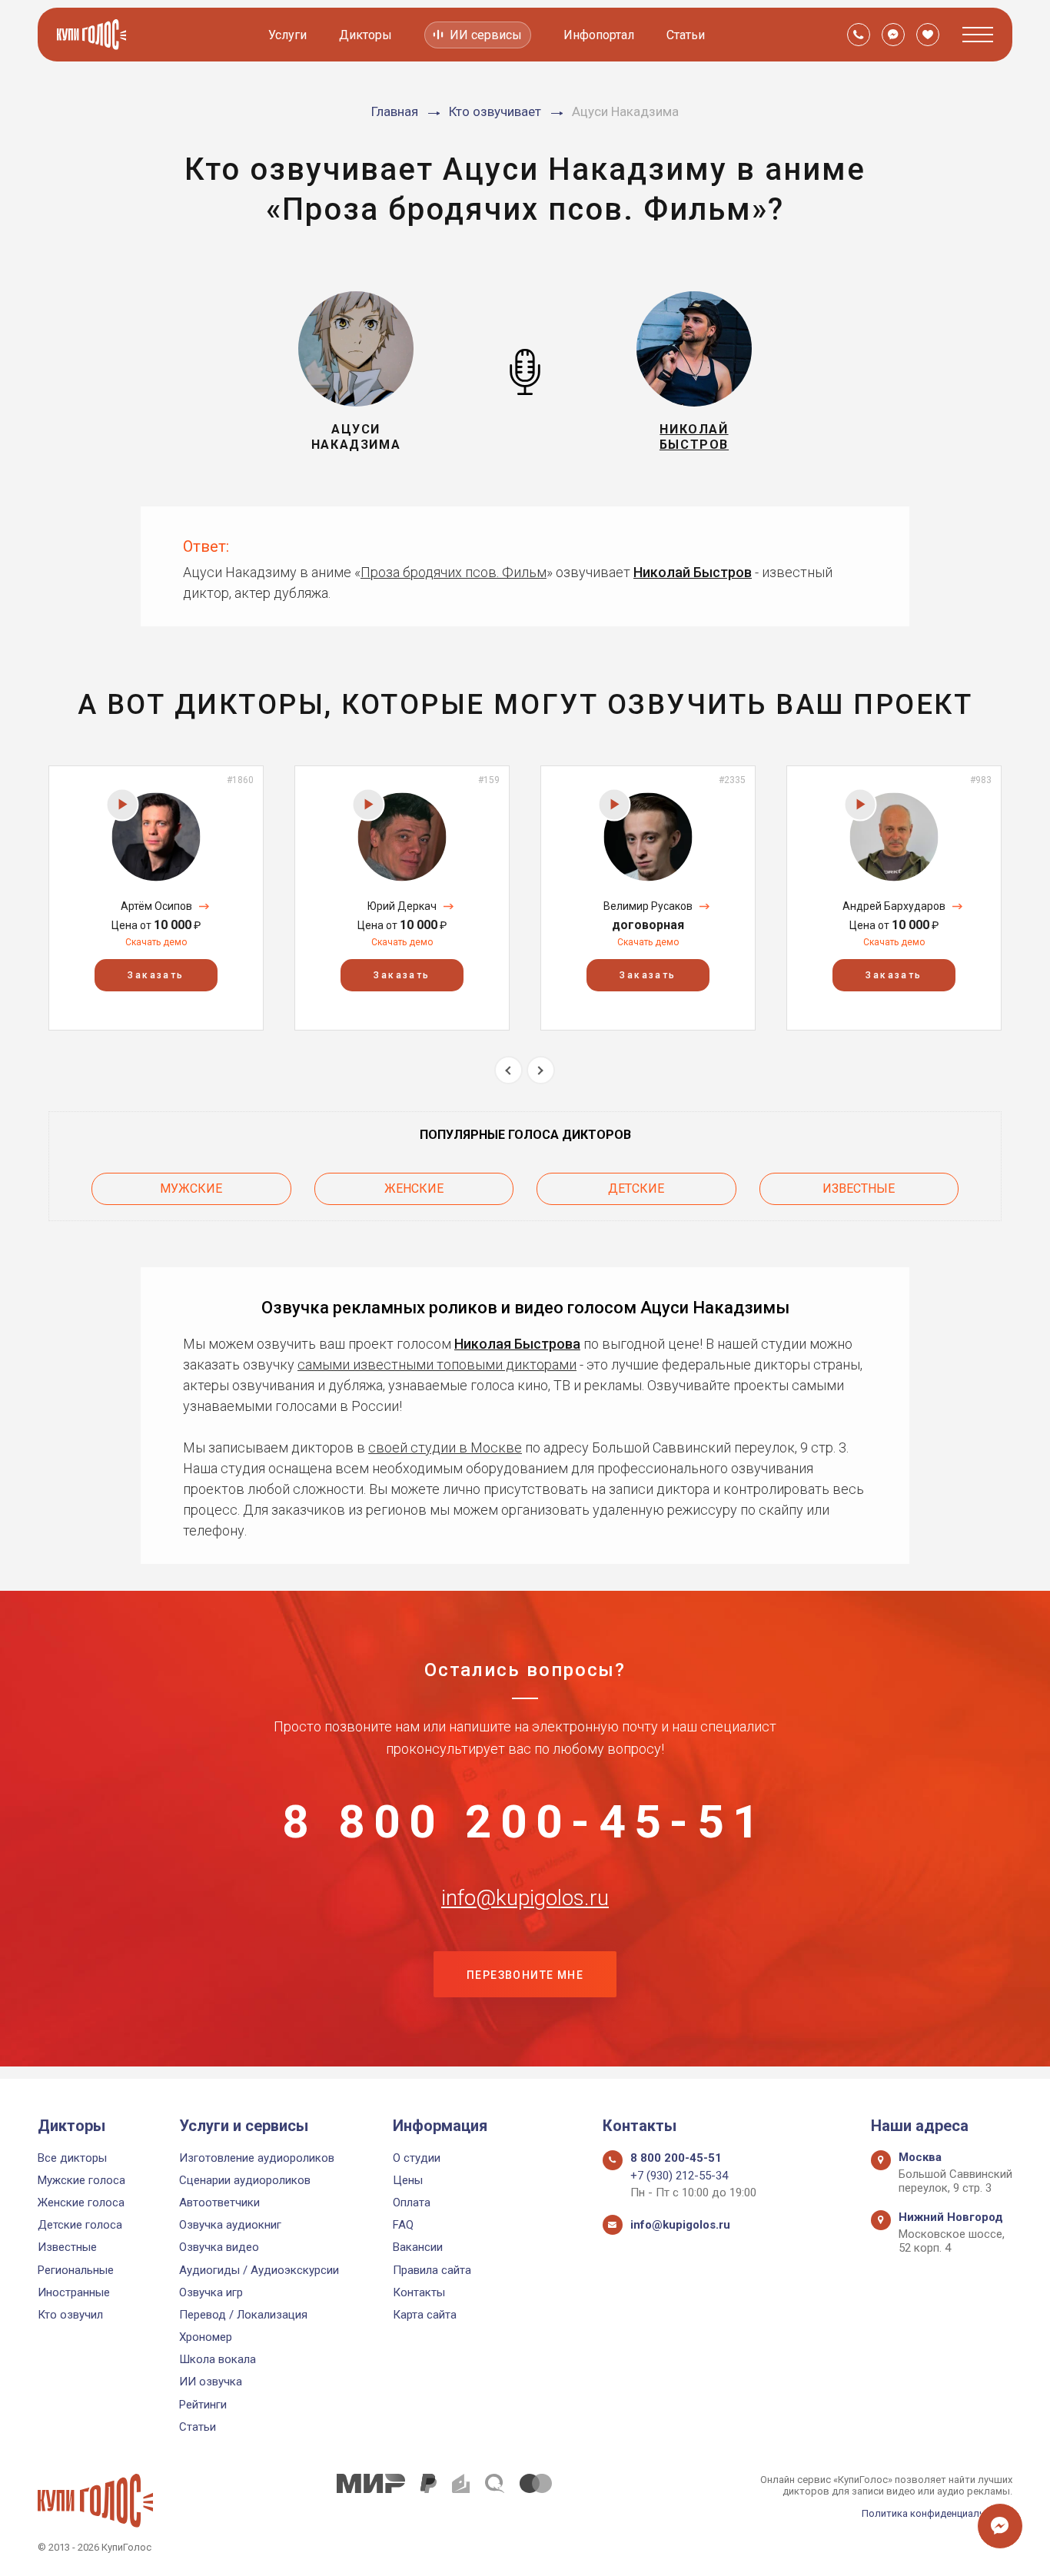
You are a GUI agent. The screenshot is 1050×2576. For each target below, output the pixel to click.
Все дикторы (72, 2158)
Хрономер (206, 2337)
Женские (414, 1188)
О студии (417, 2158)
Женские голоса (81, 2203)
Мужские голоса (81, 2180)
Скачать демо (156, 942)
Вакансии (418, 2247)
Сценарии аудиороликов (245, 2180)
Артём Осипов (156, 906)
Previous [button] (508, 1070)
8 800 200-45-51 (525, 1822)
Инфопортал (599, 35)
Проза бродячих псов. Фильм (454, 572)
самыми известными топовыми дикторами (437, 1364)
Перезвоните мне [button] (525, 1975)
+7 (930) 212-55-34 (679, 2176)
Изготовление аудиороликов (257, 2158)
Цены (408, 2180)
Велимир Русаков (648, 906)
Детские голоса (80, 2225)
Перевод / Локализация (243, 2315)
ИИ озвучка (211, 2382)
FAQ (403, 2225)
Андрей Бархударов (894, 906)
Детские (636, 1188)
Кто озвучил (70, 2315)
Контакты (419, 2292)
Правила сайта (432, 2270)
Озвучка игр (211, 2292)
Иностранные (74, 2292)
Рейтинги (203, 2405)
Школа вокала (218, 2359)
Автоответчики (219, 2203)
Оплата (412, 2203)
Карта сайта (425, 2315)
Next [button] (541, 1070)
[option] (156, 898)
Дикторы (366, 35)
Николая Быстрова (517, 1344)
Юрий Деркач (402, 906)
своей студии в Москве (445, 1447)
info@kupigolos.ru (525, 1898)
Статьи (686, 35)
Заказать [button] (156, 975)
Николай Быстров (693, 572)
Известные (859, 1188)
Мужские (191, 1188)
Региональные (76, 2270)
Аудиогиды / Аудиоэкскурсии (259, 2270)
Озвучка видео (219, 2247)
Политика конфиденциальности (937, 2513)
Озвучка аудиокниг (230, 2225)
